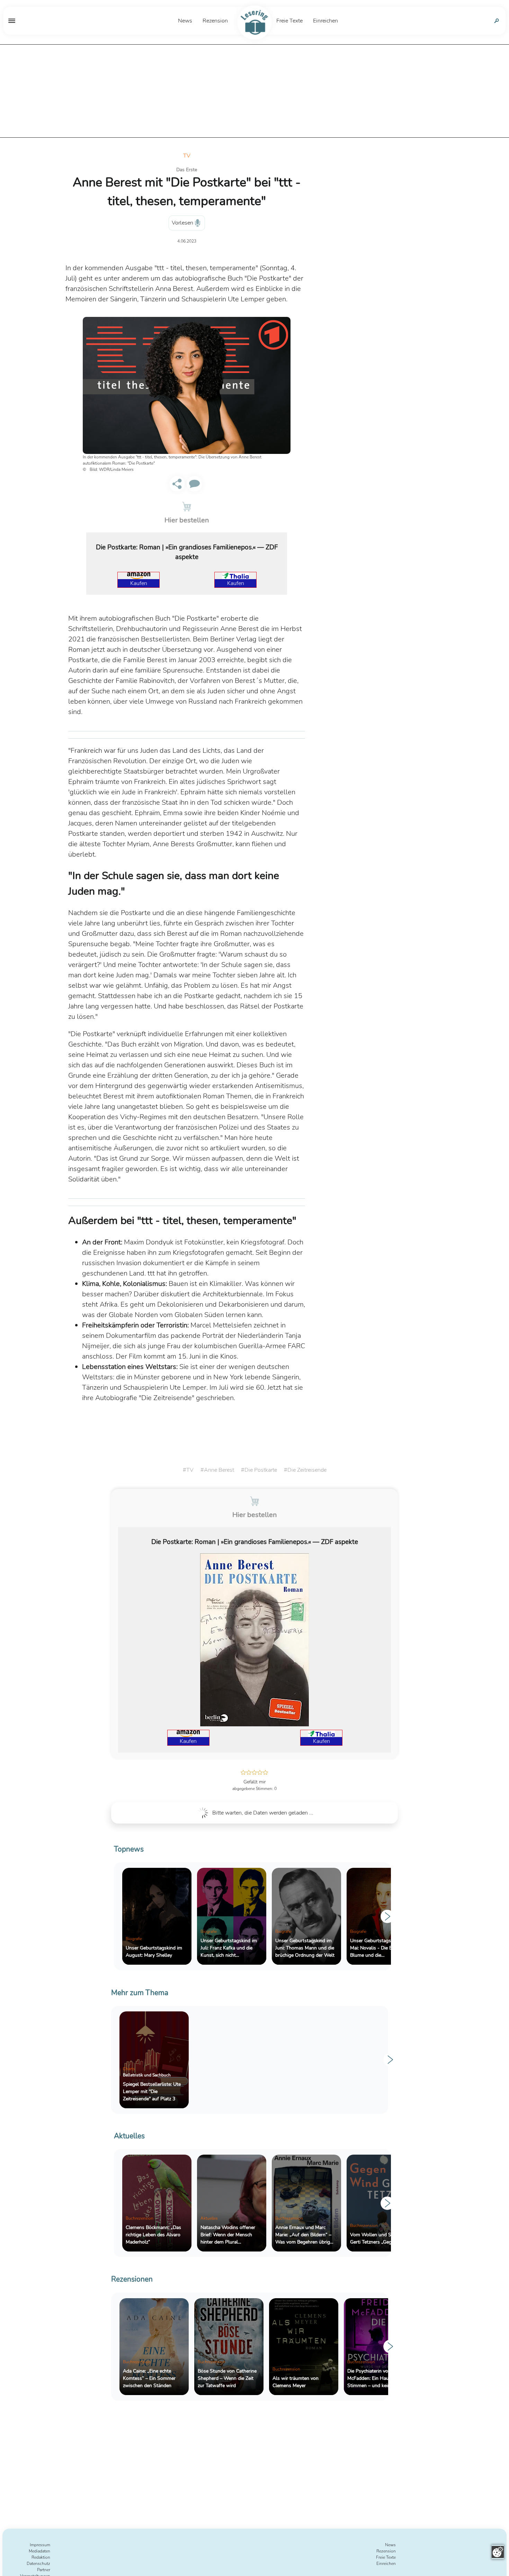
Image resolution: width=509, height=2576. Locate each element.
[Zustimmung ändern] (498, 2552)
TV (187, 156)
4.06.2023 (187, 241)
